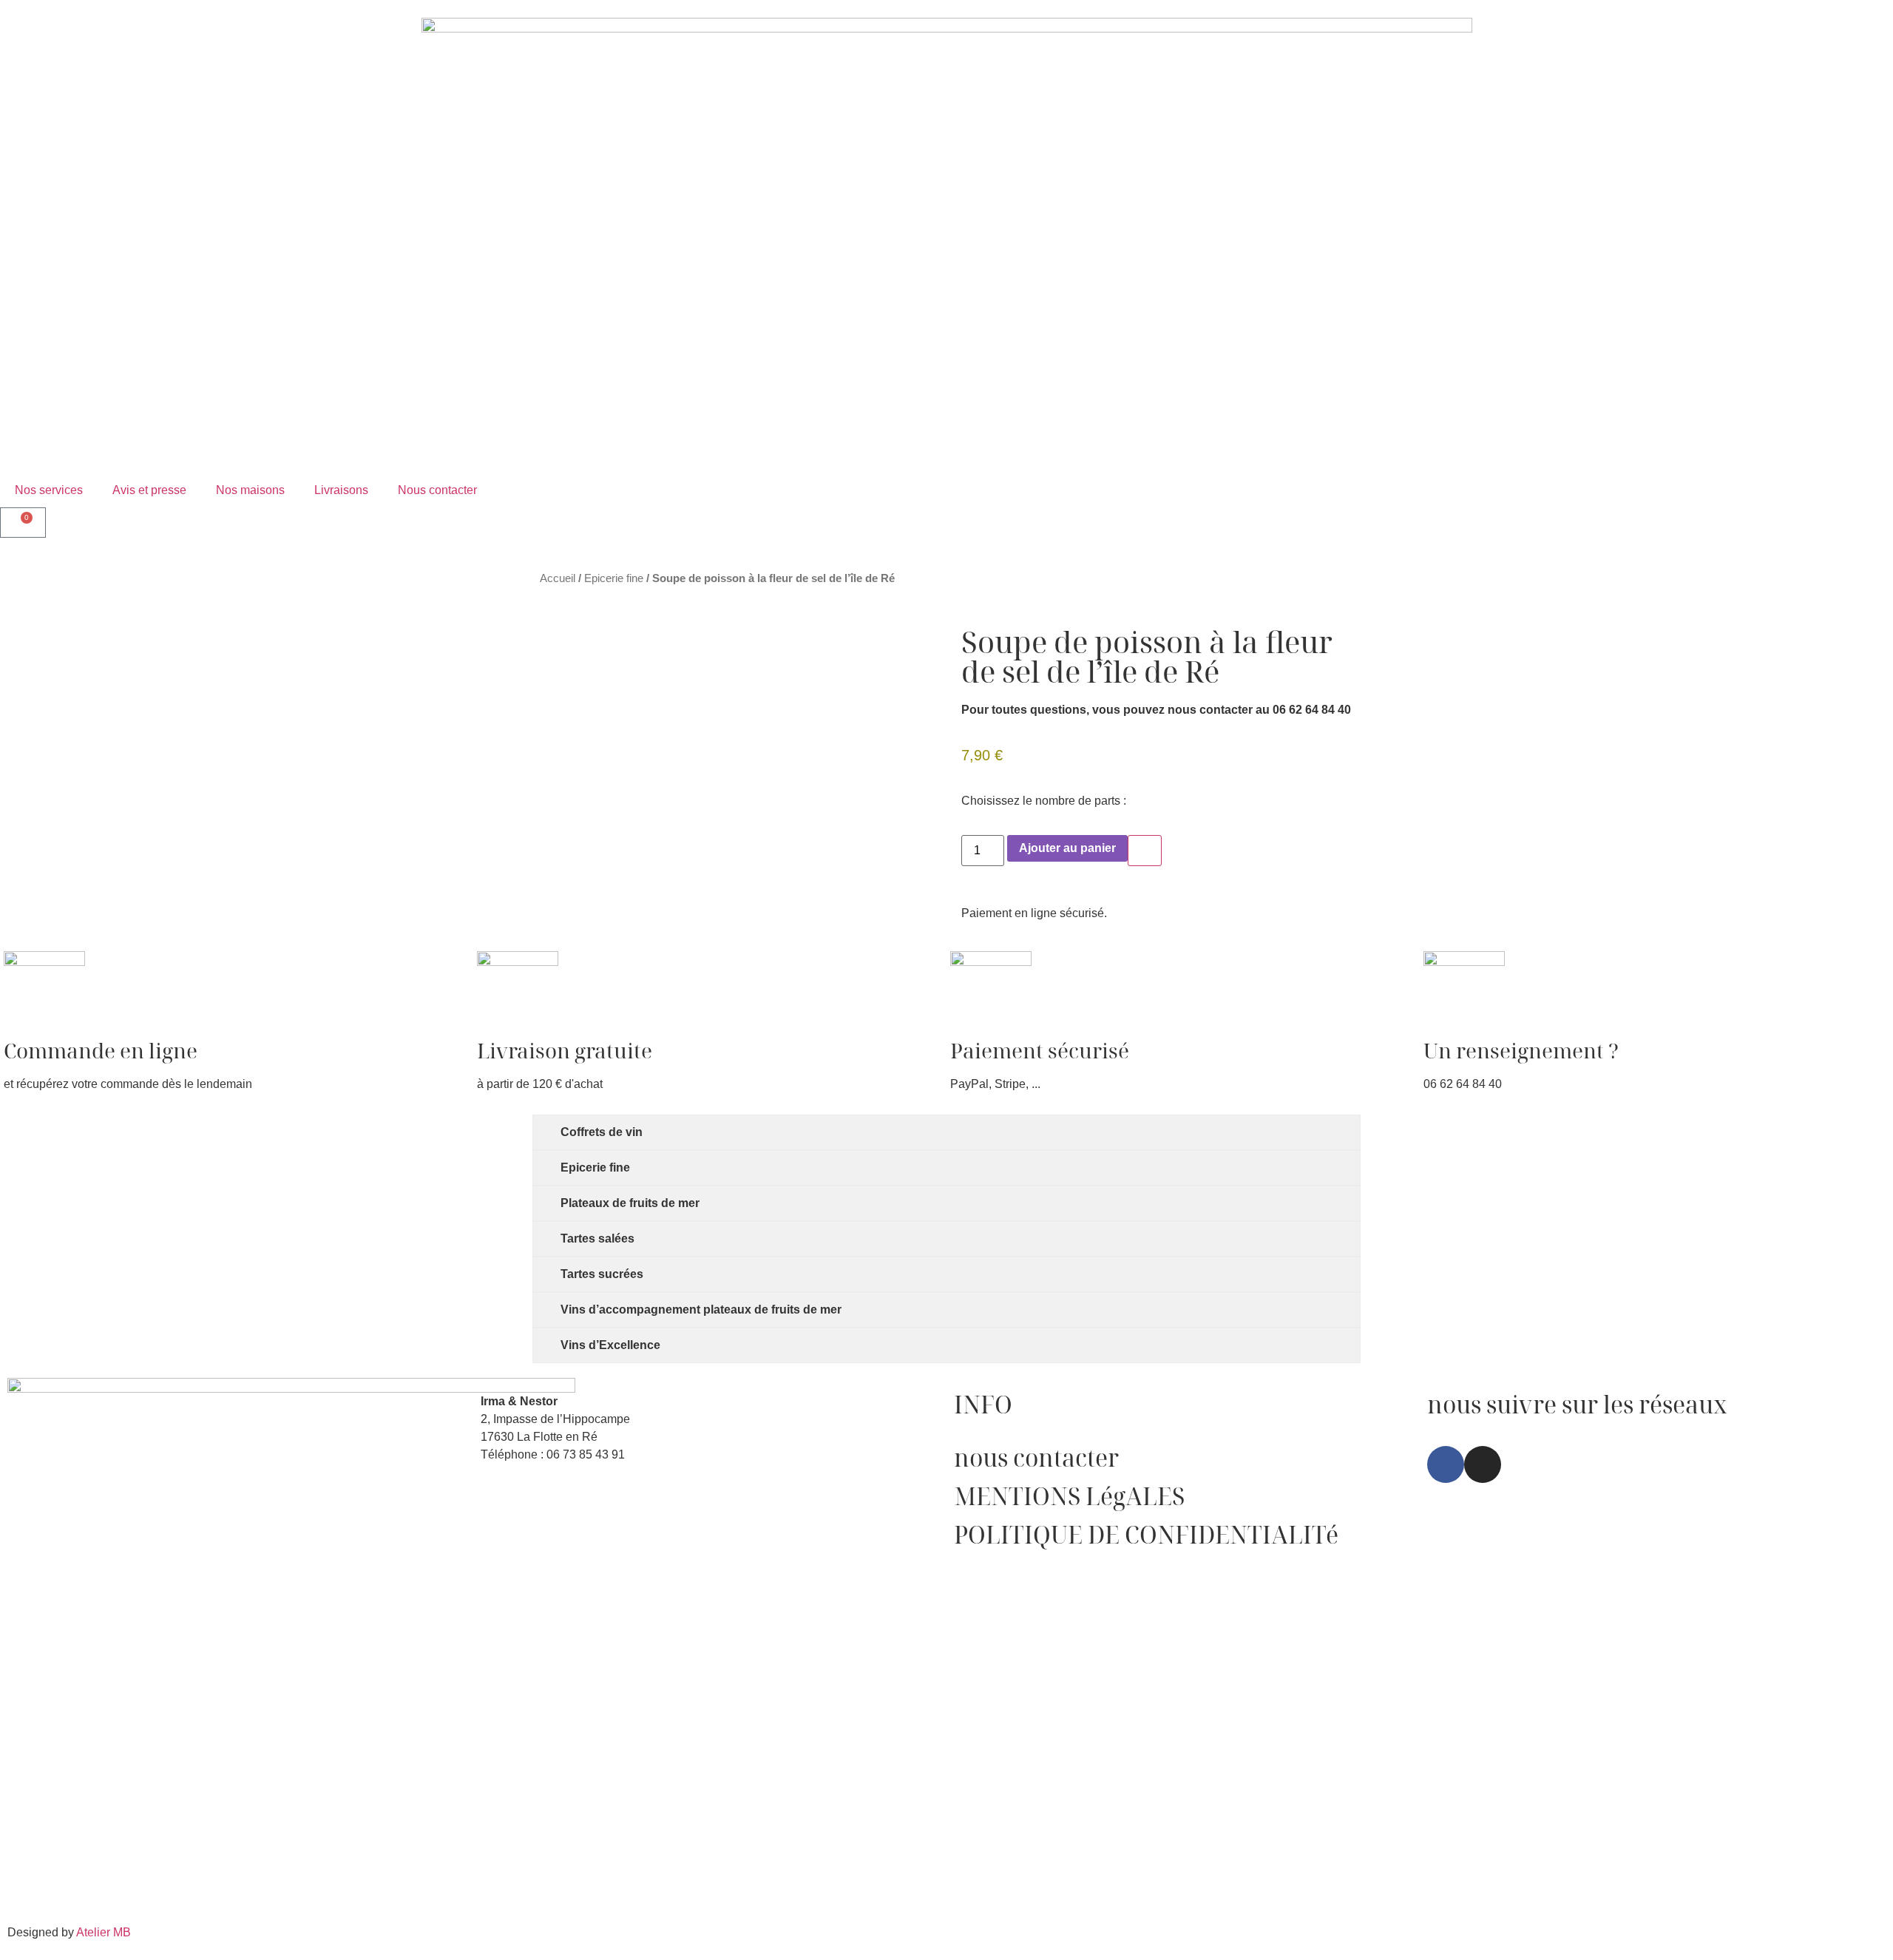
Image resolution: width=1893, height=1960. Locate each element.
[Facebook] (1446, 1464)
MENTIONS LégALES (1069, 1496)
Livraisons (341, 490)
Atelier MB (104, 1932)
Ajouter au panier (1067, 848)
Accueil (558, 578)
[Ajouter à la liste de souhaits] (1145, 851)
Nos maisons (250, 490)
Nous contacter (437, 490)
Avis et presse (149, 490)
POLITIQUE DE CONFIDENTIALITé (1146, 1534)
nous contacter (1036, 1457)
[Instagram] (1483, 1464)
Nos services (49, 490)
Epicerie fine (614, 578)
